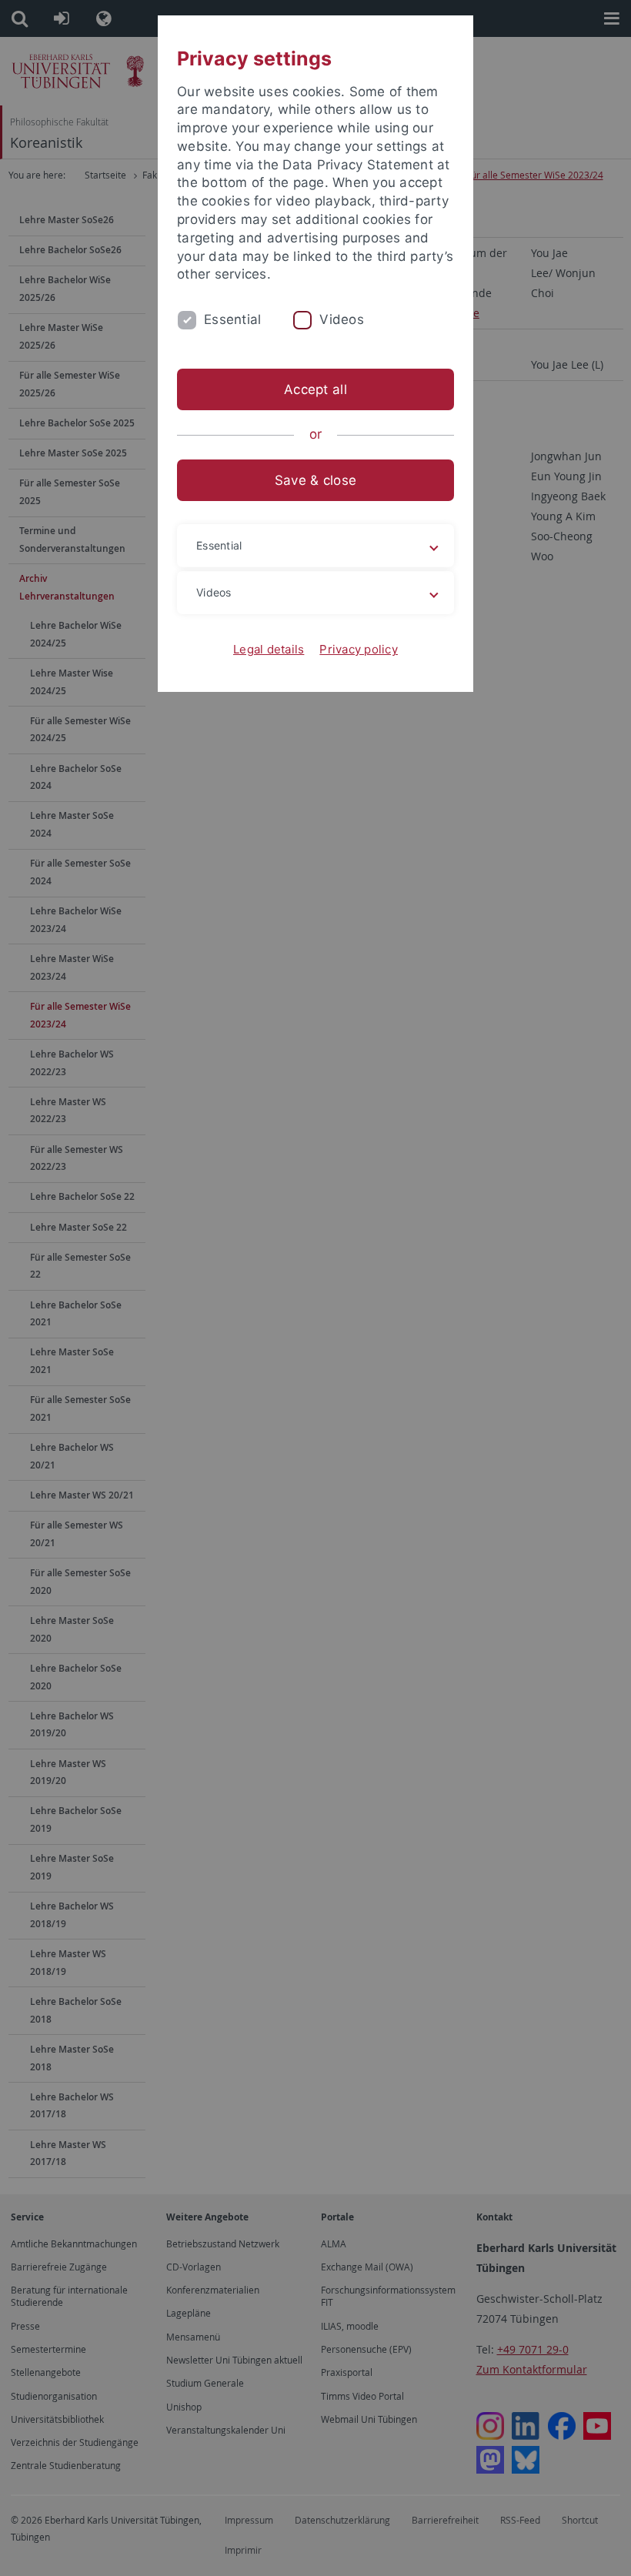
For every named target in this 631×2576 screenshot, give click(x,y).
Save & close (315, 480)
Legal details (269, 649)
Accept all (315, 389)
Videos (342, 319)
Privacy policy (359, 649)
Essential (232, 319)
